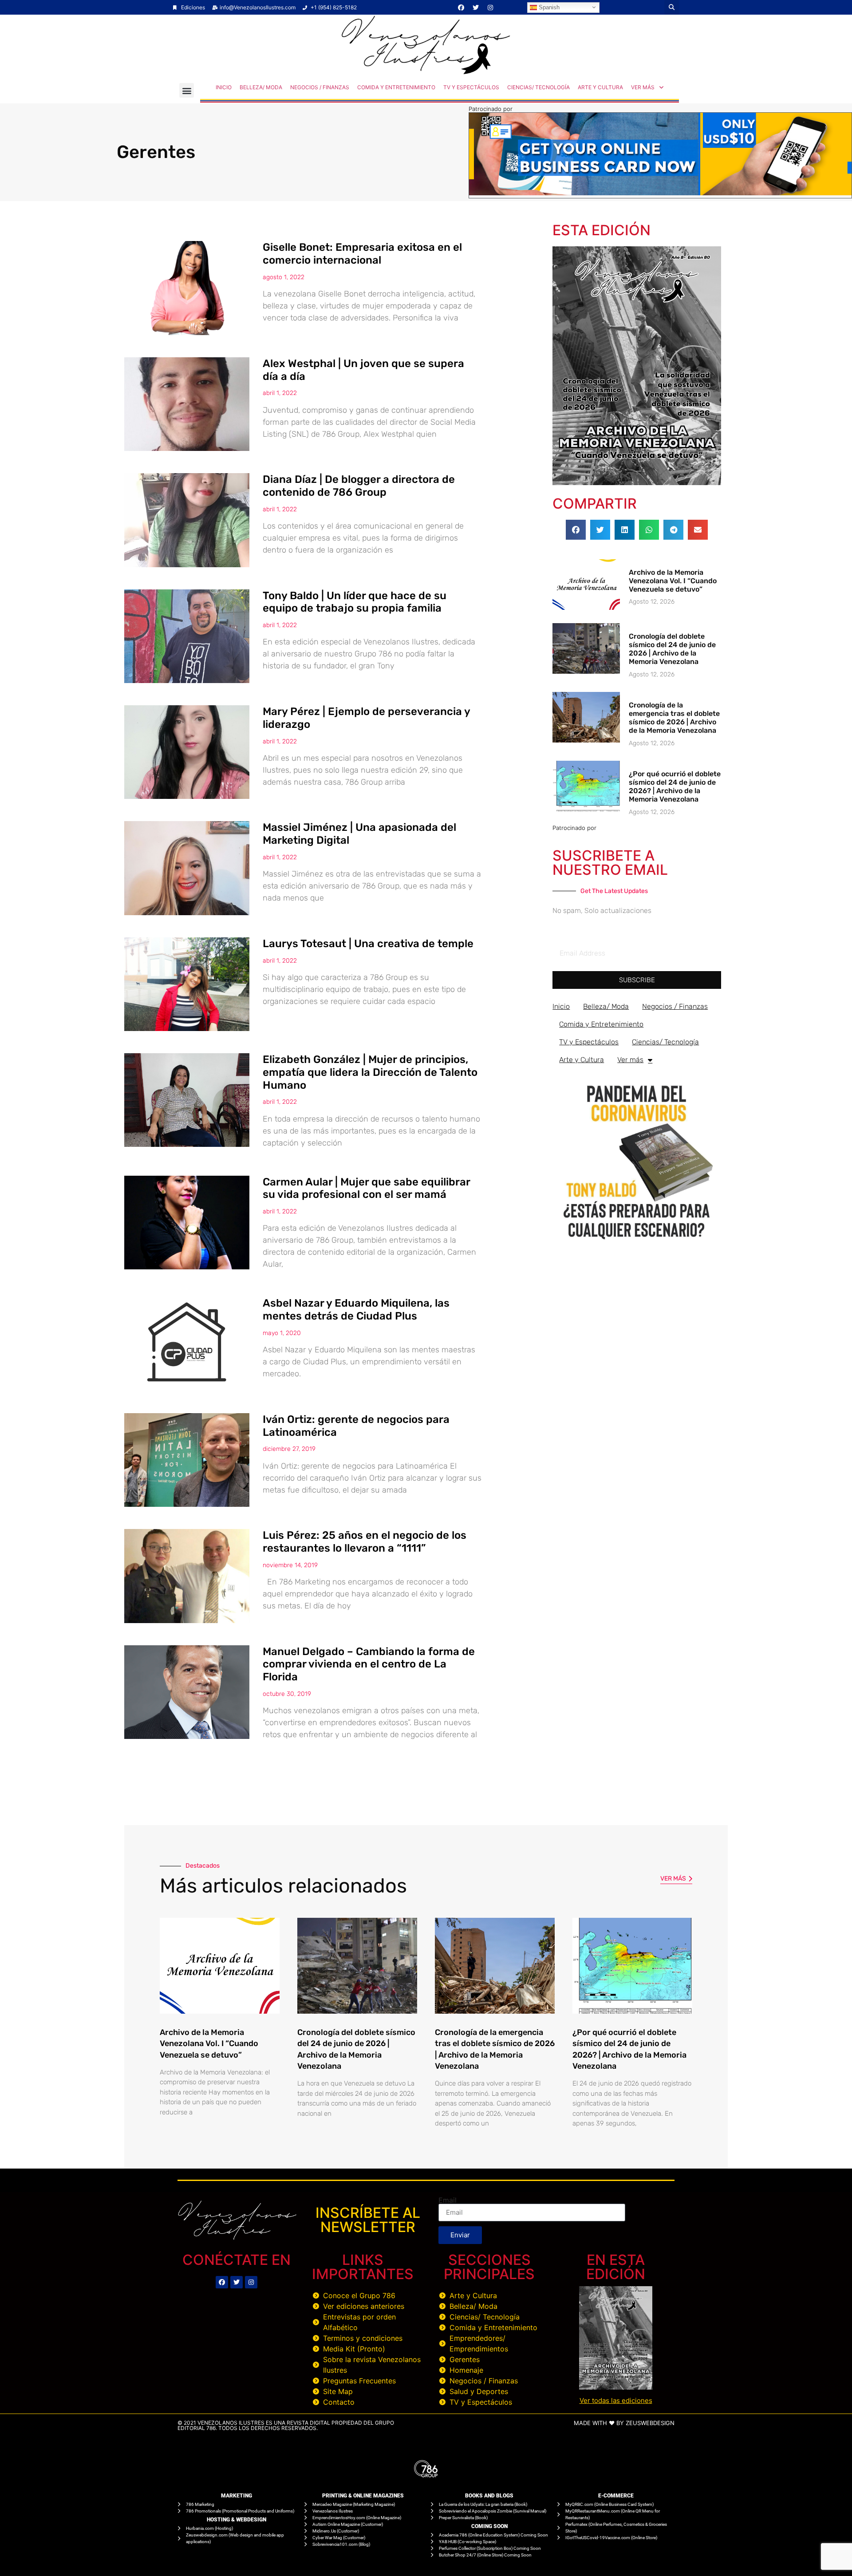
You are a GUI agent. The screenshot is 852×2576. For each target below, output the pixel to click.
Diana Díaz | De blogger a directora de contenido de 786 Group (359, 486)
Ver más (643, 87)
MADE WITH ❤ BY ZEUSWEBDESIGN (624, 2423)
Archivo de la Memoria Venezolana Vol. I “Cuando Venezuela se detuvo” (673, 581)
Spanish (548, 7)
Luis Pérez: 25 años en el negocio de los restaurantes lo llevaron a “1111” (365, 1542)
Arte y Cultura (600, 87)
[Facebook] (461, 8)
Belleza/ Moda (261, 87)
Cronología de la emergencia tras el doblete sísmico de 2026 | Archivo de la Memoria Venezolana (674, 718)
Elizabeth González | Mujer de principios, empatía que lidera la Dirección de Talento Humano (370, 1072)
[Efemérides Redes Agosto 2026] (426, 72)
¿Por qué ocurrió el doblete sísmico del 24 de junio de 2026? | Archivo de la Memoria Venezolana (675, 787)
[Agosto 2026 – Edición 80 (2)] (637, 482)
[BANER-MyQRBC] (660, 193)
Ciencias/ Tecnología (538, 87)
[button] (672, 7)
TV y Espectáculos (471, 87)
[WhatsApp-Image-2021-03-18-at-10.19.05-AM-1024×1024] (637, 1244)
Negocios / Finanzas (320, 87)
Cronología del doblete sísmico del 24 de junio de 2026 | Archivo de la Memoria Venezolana (672, 649)
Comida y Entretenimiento (396, 87)
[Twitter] (476, 8)
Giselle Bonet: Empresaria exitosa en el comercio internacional (362, 254)
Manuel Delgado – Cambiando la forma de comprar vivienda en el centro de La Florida (369, 1664)
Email (448, 2200)
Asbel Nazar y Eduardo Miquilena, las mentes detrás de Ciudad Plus (356, 1310)
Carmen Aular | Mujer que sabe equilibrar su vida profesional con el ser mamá (366, 1188)
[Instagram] (490, 8)
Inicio (224, 87)
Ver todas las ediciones (616, 2400)
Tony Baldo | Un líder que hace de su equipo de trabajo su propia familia (355, 602)
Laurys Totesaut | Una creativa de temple (368, 944)
